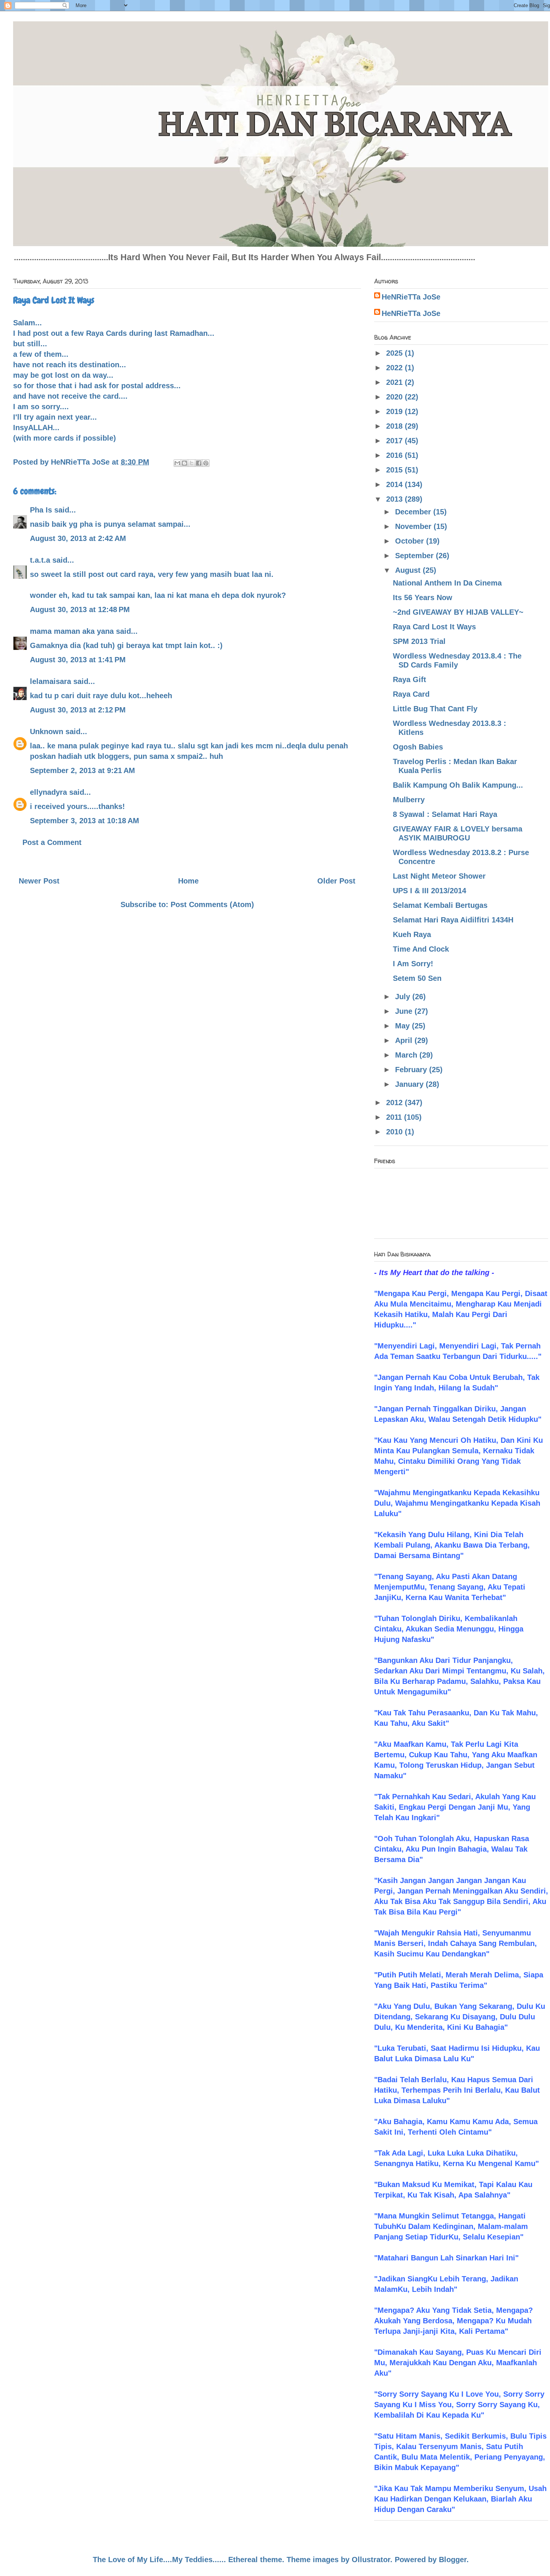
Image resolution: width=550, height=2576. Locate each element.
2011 (395, 1117)
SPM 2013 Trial (419, 641)
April (405, 1040)
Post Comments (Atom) (212, 904)
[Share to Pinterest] (206, 463)
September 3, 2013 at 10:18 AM (85, 821)
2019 (395, 411)
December (414, 512)
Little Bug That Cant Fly (435, 709)
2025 (395, 353)
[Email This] (177, 463)
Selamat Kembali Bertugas (440, 905)
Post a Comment (52, 842)
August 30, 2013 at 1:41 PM (78, 660)
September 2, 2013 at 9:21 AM (82, 770)
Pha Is (41, 510)
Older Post (336, 881)
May (404, 1026)
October (411, 541)
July (404, 997)
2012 (395, 1103)
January (410, 1084)
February (412, 1070)
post (41, 333)
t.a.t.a (40, 560)
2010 (395, 1132)
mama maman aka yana (72, 631)
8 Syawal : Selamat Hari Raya (445, 814)
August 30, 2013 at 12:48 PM (80, 609)
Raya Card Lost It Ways (434, 627)
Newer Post (39, 881)
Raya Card (411, 694)
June (405, 1011)
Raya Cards (106, 333)
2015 (395, 470)
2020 (395, 397)
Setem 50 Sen (417, 978)
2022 (395, 368)
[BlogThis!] (184, 463)
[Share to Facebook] (199, 463)
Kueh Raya (412, 934)
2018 (395, 426)
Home (188, 881)
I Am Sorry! (413, 964)
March (407, 1055)
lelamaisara (51, 681)
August (409, 570)
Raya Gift (410, 679)
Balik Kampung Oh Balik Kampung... (458, 785)
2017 (395, 441)
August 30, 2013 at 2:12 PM (78, 710)
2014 (395, 484)
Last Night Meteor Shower (439, 876)
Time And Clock (421, 949)
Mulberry (409, 800)
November (414, 526)
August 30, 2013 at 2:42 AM (78, 538)
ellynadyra (48, 792)
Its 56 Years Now (423, 597)
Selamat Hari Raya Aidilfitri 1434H (453, 920)
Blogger (453, 2560)
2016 (395, 455)
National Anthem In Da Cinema (447, 583)
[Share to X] (192, 463)
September (415, 556)
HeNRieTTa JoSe (411, 297)
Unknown (47, 732)
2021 (395, 382)
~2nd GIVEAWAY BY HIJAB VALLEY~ (458, 612)
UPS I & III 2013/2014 (430, 891)
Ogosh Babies (418, 747)
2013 (395, 499)
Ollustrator (371, 2560)
